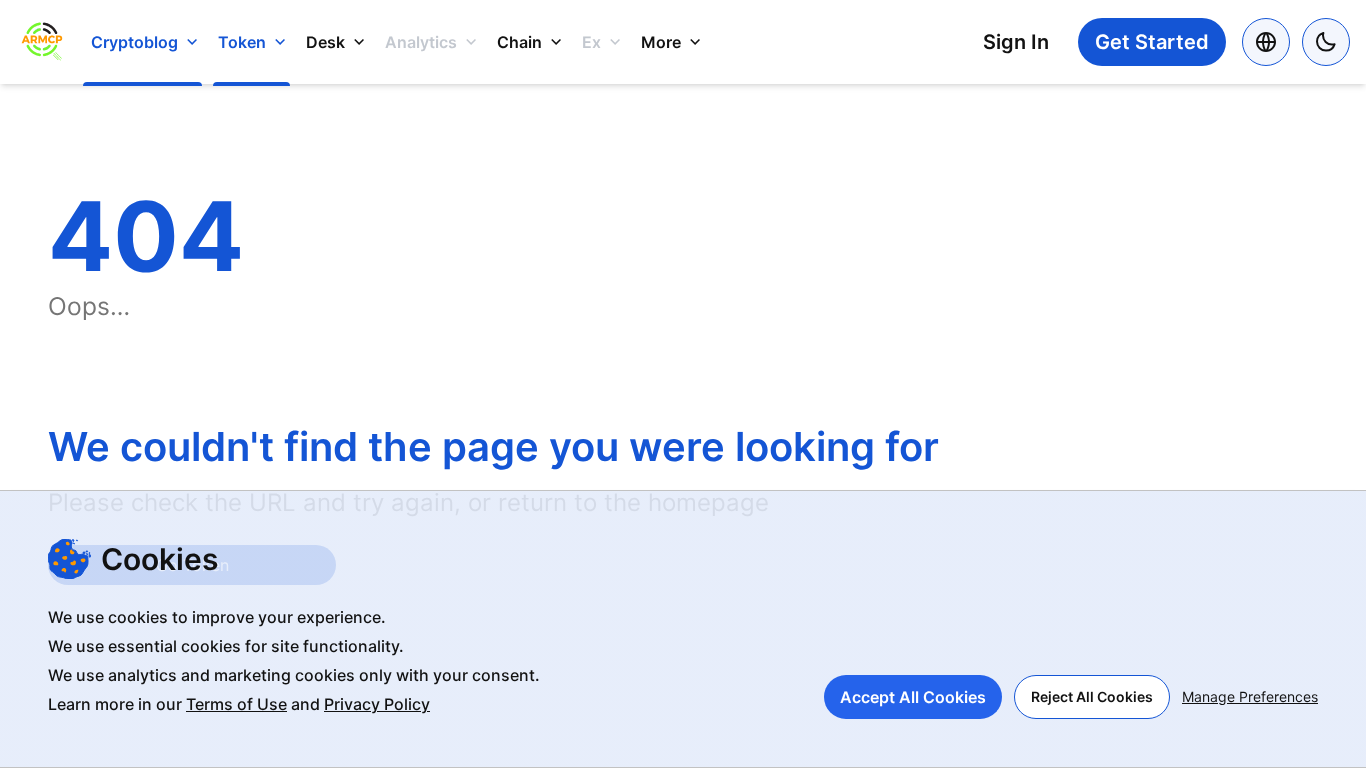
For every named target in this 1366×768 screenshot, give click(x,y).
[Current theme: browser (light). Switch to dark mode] (1326, 42)
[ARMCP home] (41, 42)
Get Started (1152, 42)
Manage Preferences (1250, 696)
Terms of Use (236, 704)
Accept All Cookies (913, 697)
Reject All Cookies (1092, 696)
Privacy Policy (377, 704)
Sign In (1016, 42)
